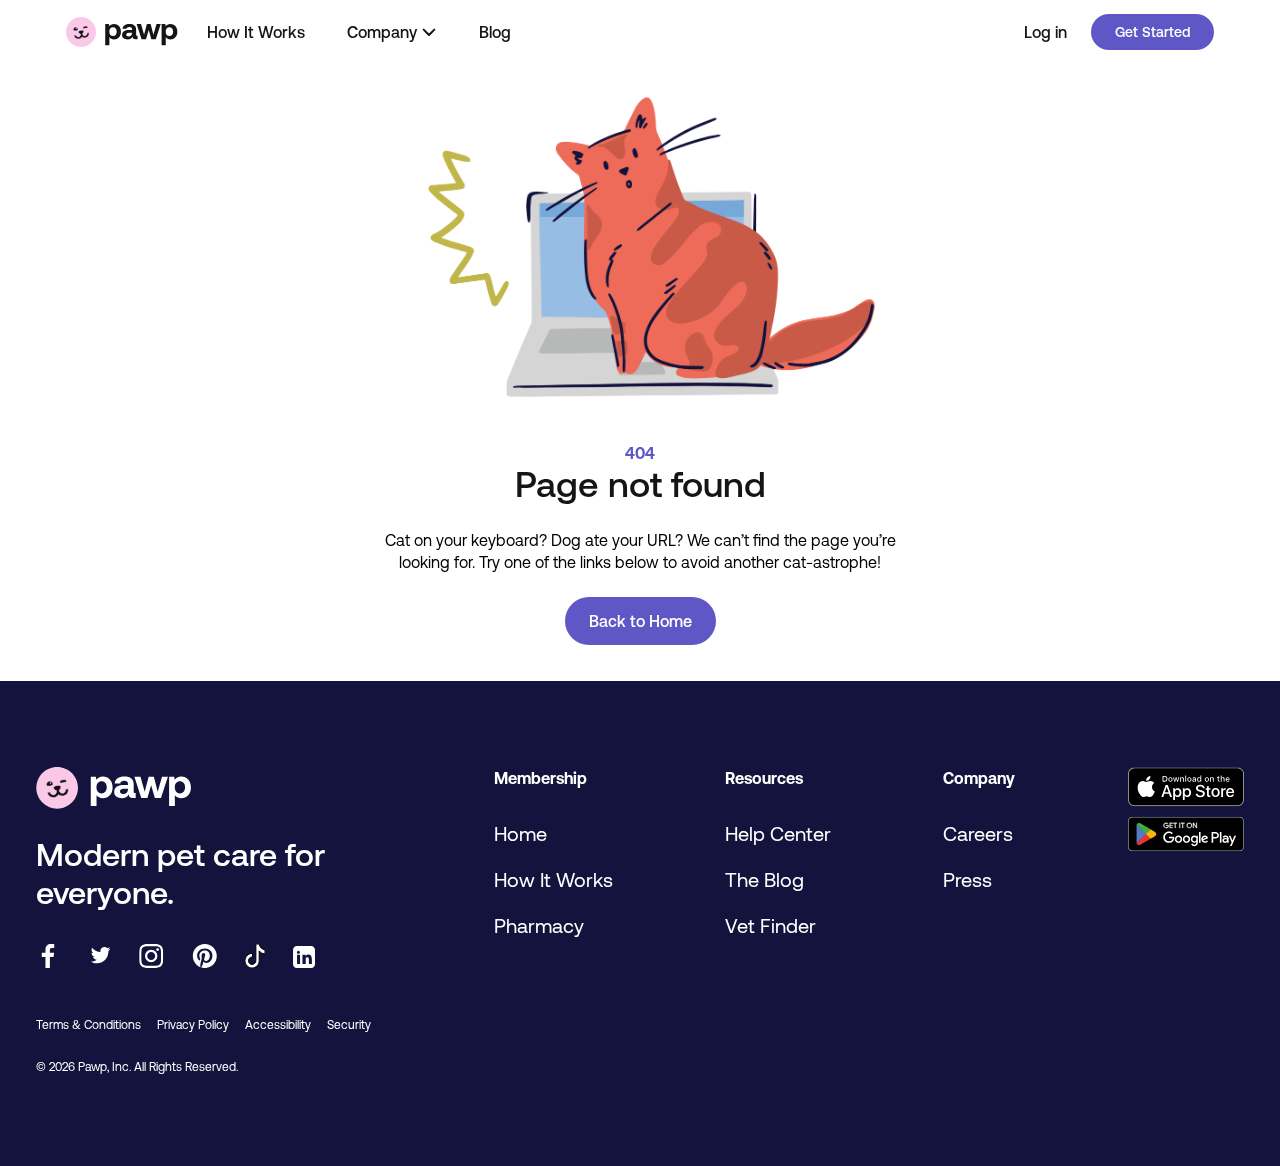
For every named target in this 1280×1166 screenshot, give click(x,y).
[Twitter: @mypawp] (99, 957)
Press (967, 879)
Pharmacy (539, 925)
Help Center (778, 833)
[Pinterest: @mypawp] (204, 957)
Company (382, 32)
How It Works (256, 32)
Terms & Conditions (88, 1025)
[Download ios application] (1185, 788)
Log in (1045, 32)
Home (520, 833)
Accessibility (278, 1025)
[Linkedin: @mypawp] (304, 958)
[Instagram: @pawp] (151, 957)
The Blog (764, 879)
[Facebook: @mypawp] (48, 957)
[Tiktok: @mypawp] (255, 957)
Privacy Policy (193, 1025)
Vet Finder (770, 925)
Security (349, 1025)
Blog (495, 32)
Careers (978, 833)
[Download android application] (1185, 835)
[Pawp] (122, 32)
